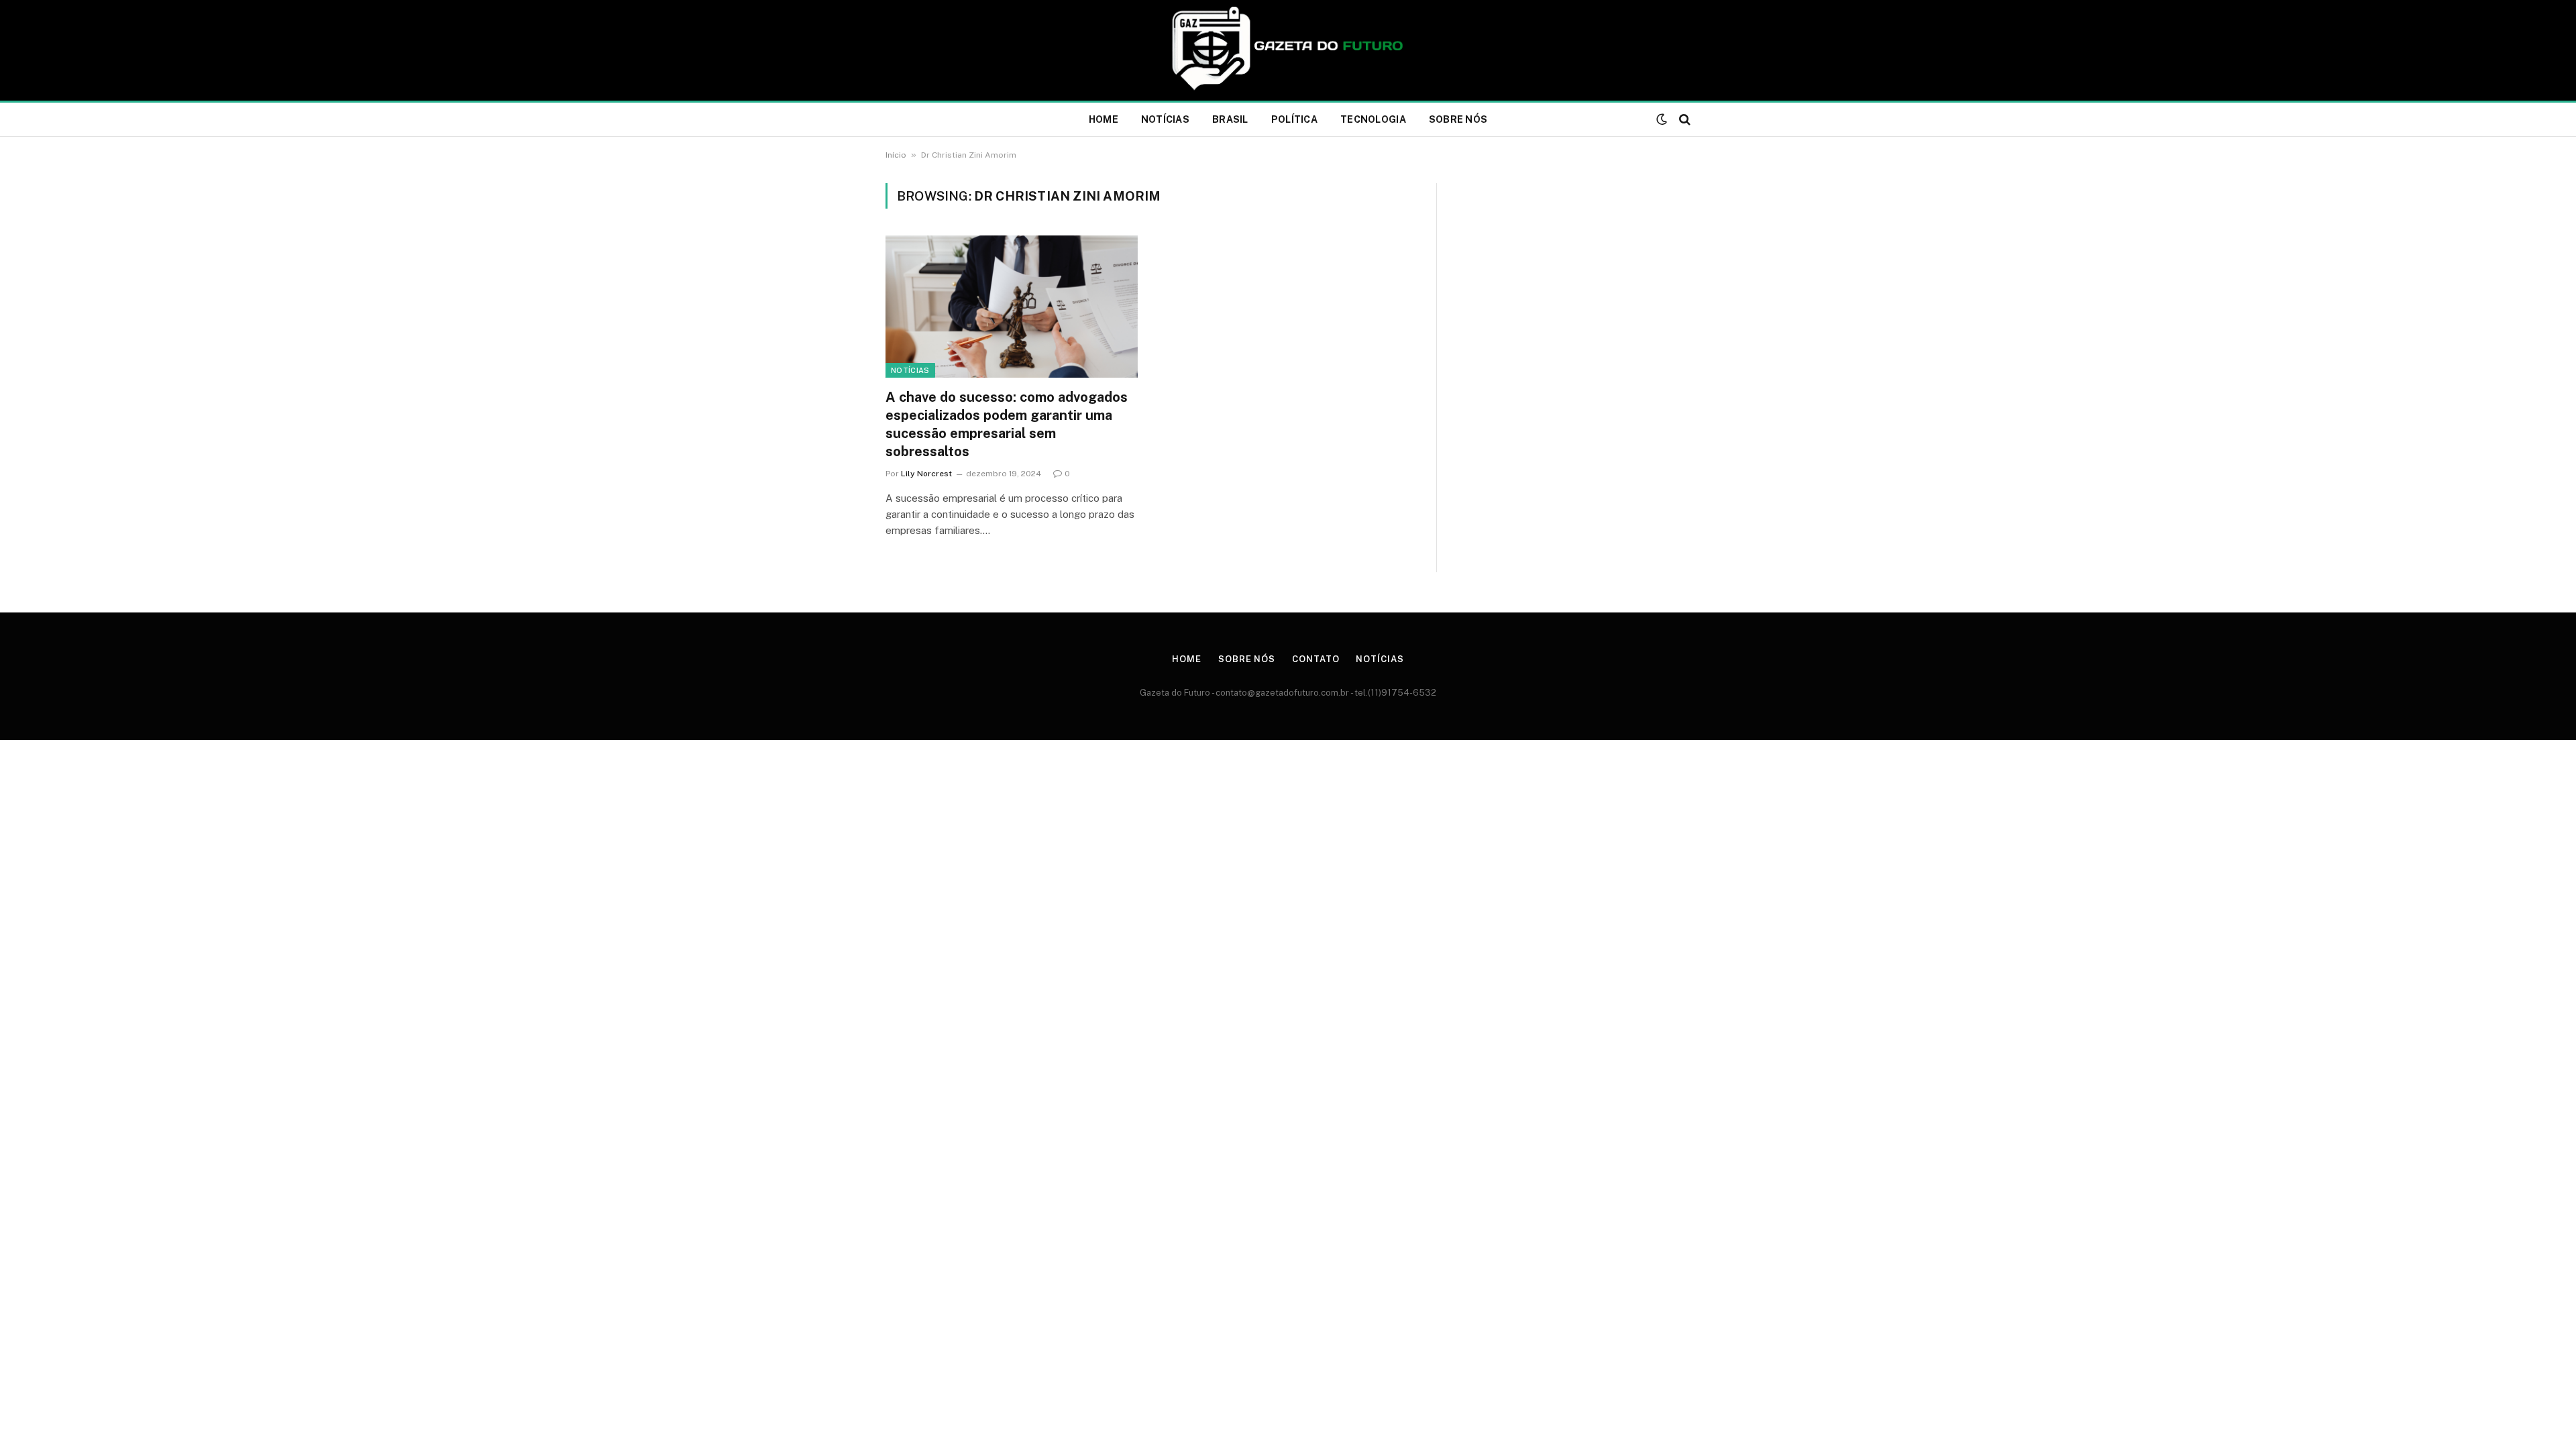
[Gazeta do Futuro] (1288, 50)
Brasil (1230, 119)
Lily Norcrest (926, 474)
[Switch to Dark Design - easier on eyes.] (1662, 119)
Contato (1316, 659)
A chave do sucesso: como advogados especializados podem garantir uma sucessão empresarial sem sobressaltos (1007, 425)
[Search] (1683, 120)
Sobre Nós (1458, 119)
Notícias (1165, 119)
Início (896, 155)
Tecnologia (1373, 119)
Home (1104, 119)
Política (1294, 119)
